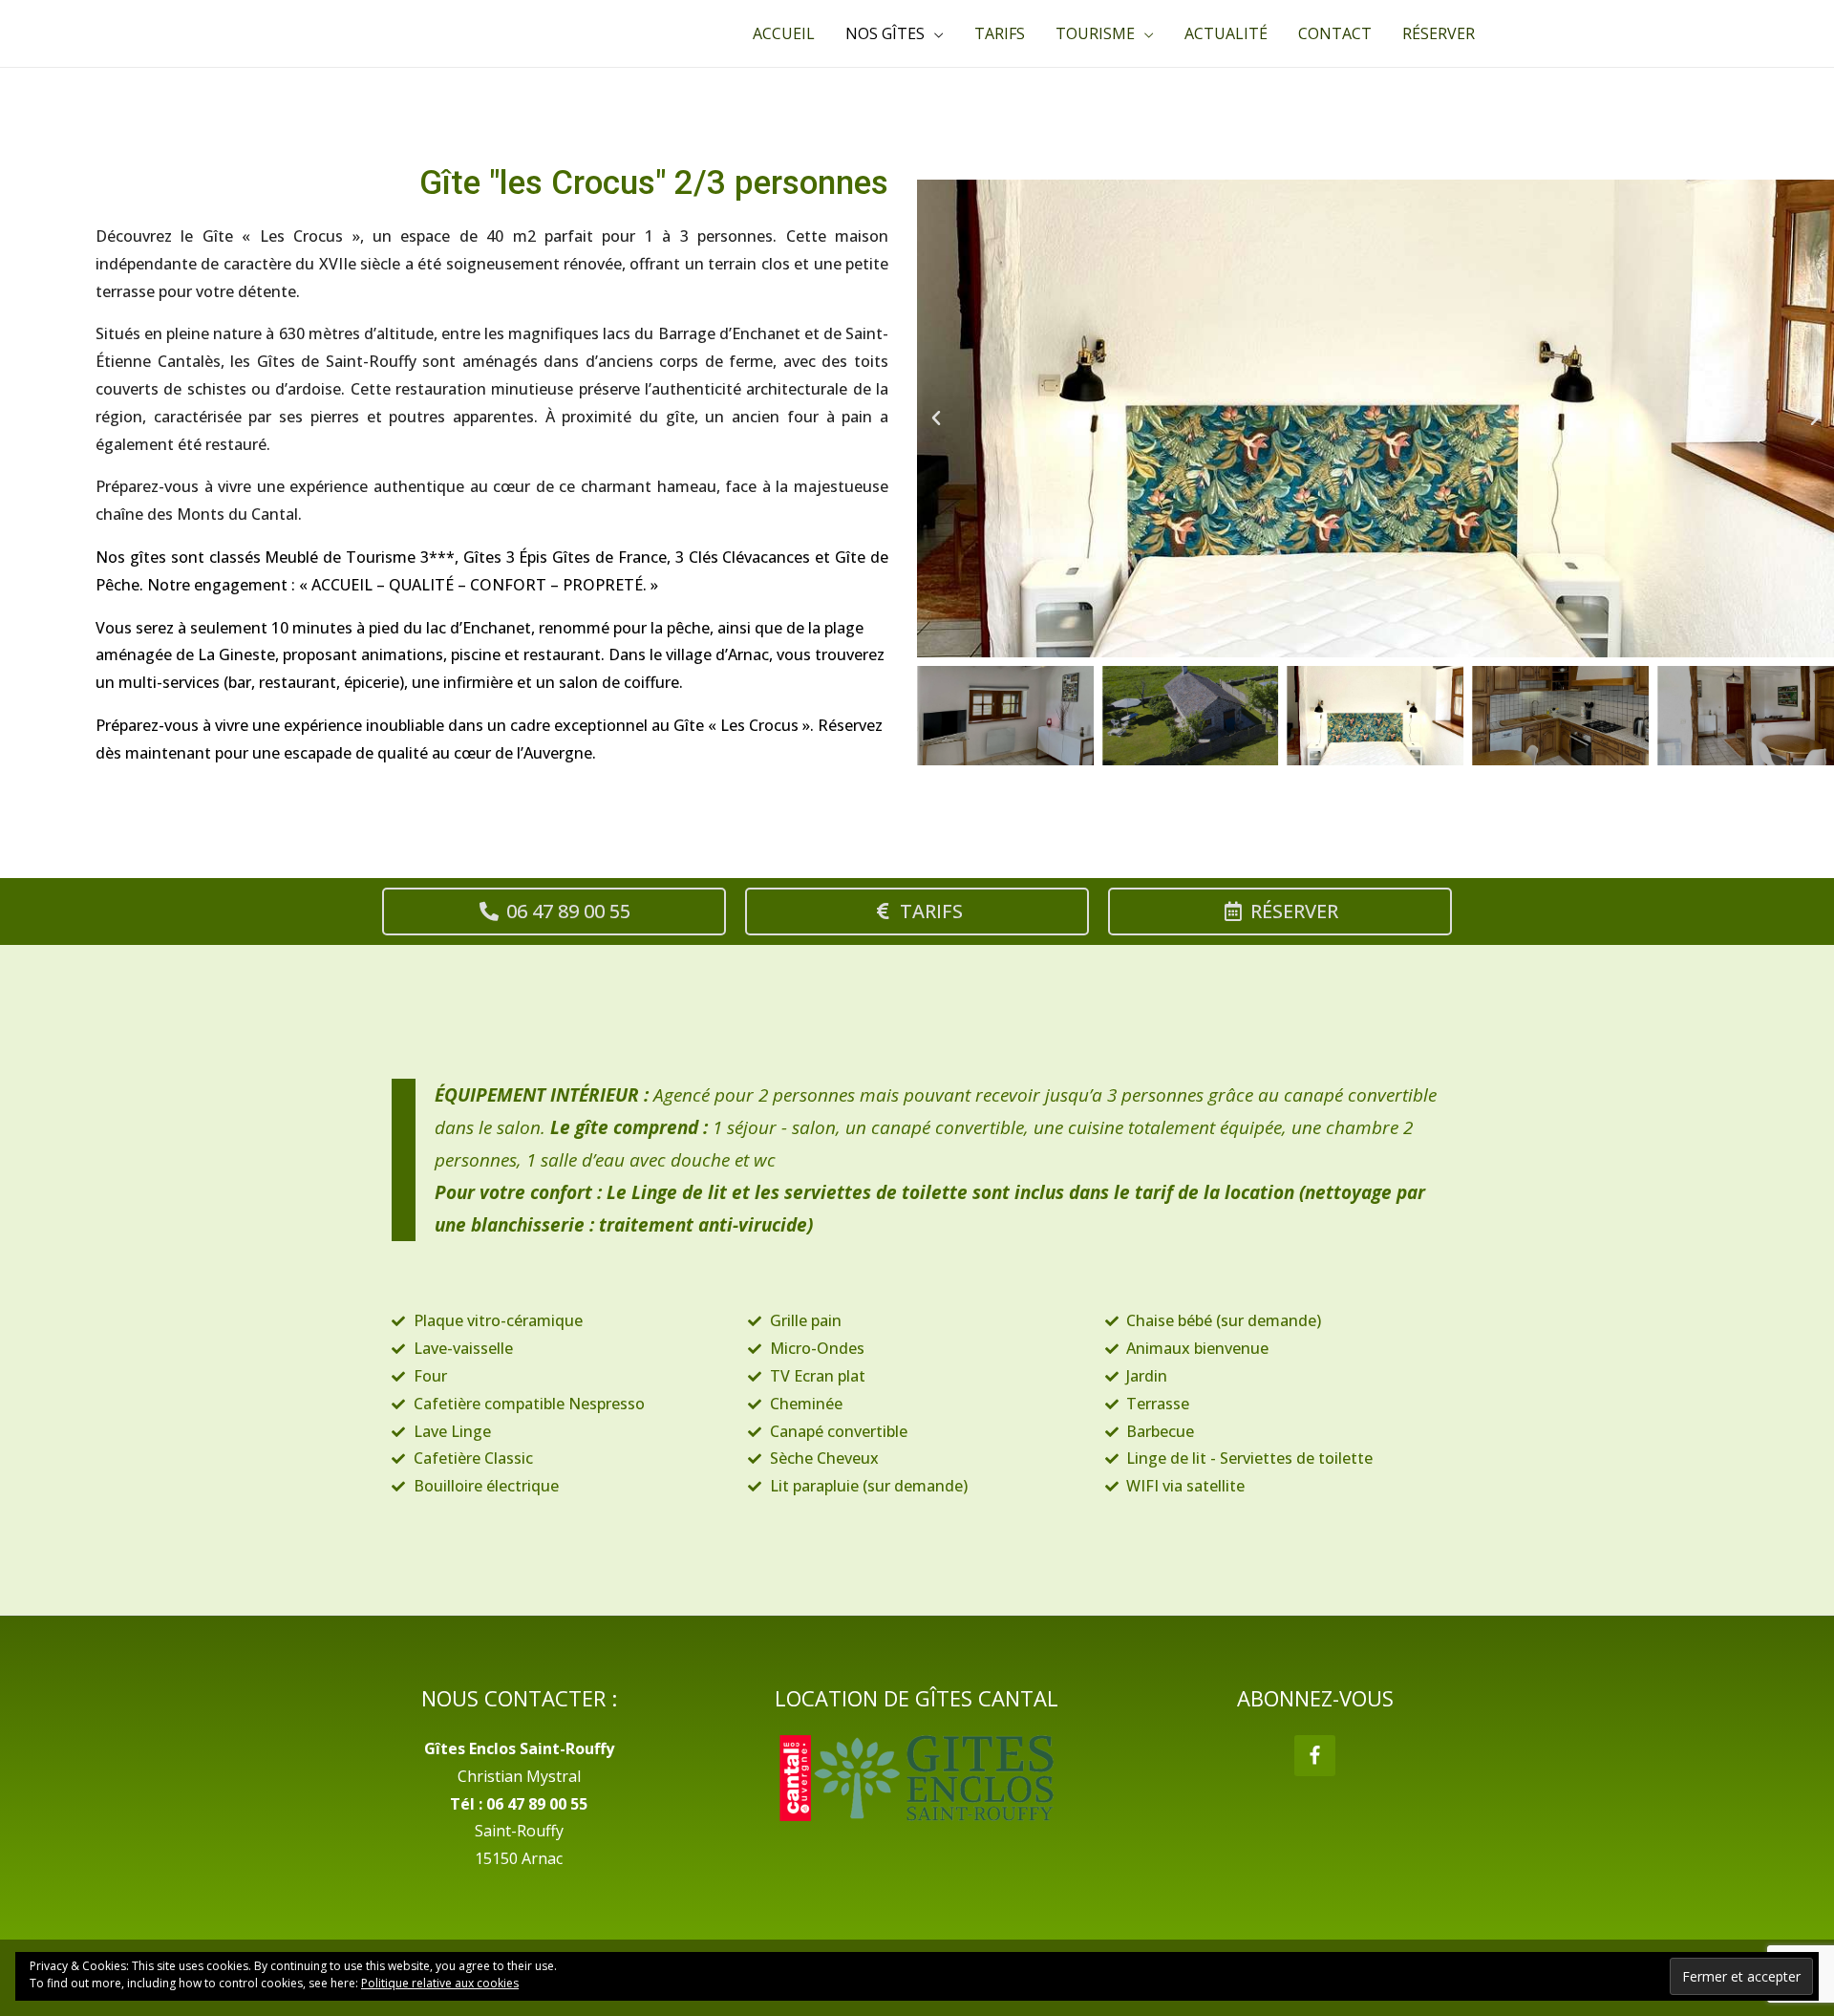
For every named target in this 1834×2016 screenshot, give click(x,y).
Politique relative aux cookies (440, 1983)
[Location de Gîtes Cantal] (917, 1778)
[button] (936, 418)
